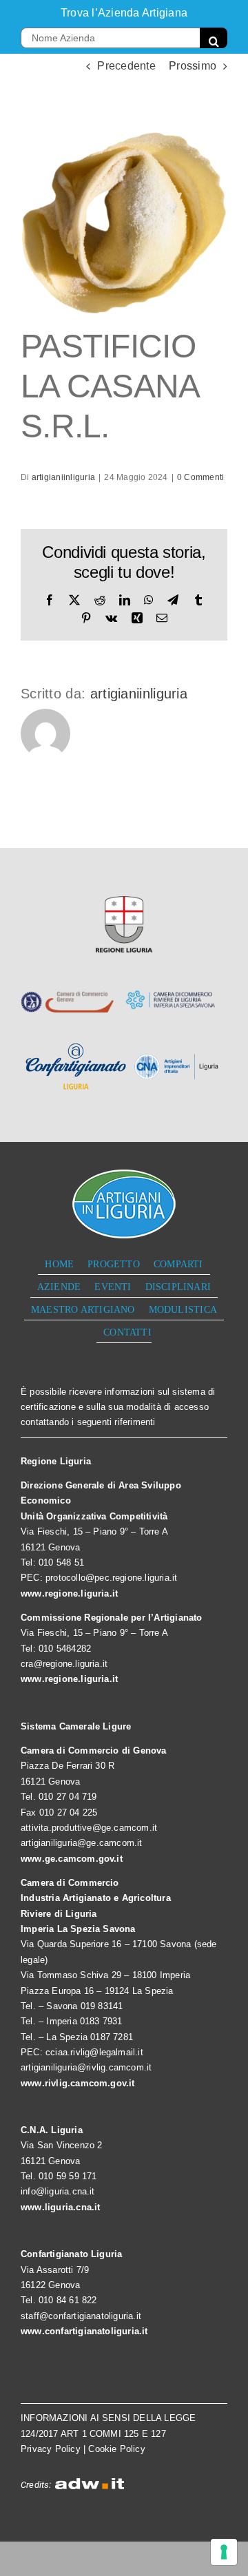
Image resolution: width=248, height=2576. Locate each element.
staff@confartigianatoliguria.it (81, 2316)
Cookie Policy (117, 2449)
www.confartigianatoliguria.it (84, 2331)
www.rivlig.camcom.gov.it (78, 2083)
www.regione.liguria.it (69, 1593)
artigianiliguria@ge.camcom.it (82, 1843)
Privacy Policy (51, 2449)
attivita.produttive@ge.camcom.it (89, 1828)
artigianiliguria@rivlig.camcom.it (86, 2067)
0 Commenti (200, 477)
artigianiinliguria (63, 477)
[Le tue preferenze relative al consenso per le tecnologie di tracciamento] (224, 2552)
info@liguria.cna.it (58, 2191)
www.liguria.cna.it (61, 2207)
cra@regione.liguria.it (64, 1664)
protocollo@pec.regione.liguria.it (111, 1578)
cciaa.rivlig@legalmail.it (94, 2052)
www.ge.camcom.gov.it (72, 1859)
